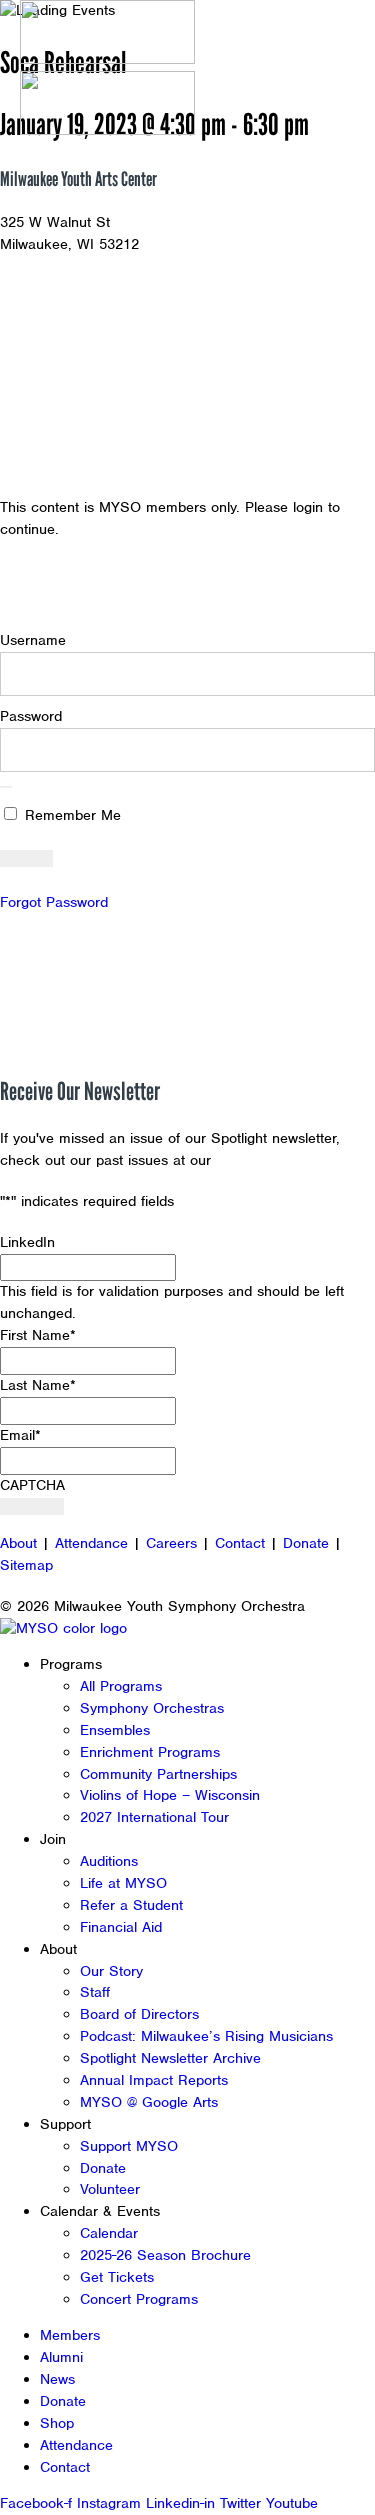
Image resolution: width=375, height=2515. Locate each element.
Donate (306, 1543)
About (18, 1543)
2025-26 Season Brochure (165, 2255)
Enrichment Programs (150, 1752)
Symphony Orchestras (152, 1708)
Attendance (91, 1543)
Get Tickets (117, 2277)
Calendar (109, 2233)
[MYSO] (107, 35)
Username (33, 640)
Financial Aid (121, 1927)
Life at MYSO (123, 1883)
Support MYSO (129, 2146)
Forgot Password (54, 902)
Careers (171, 1543)
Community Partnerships (158, 1774)
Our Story (111, 1971)
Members (70, 2335)
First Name (38, 1335)
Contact (240, 1543)
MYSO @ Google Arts (149, 2102)
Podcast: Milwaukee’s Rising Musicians (206, 2036)
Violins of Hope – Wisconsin (170, 1795)
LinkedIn (27, 1242)
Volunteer (110, 2189)
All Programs (121, 1686)
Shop (57, 2423)
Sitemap (26, 1565)
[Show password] (6, 787)
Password (31, 716)
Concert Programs (139, 2299)
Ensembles (115, 1730)
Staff (95, 1992)
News (57, 2379)
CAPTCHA (32, 1485)
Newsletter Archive (280, 1160)
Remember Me (70, 815)
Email (20, 1435)
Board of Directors (139, 2014)
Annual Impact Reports (154, 2080)
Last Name (38, 1385)
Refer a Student (131, 1905)
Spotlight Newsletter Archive (170, 2058)
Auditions (109, 1861)
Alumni (61, 2357)
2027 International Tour (154, 1817)
